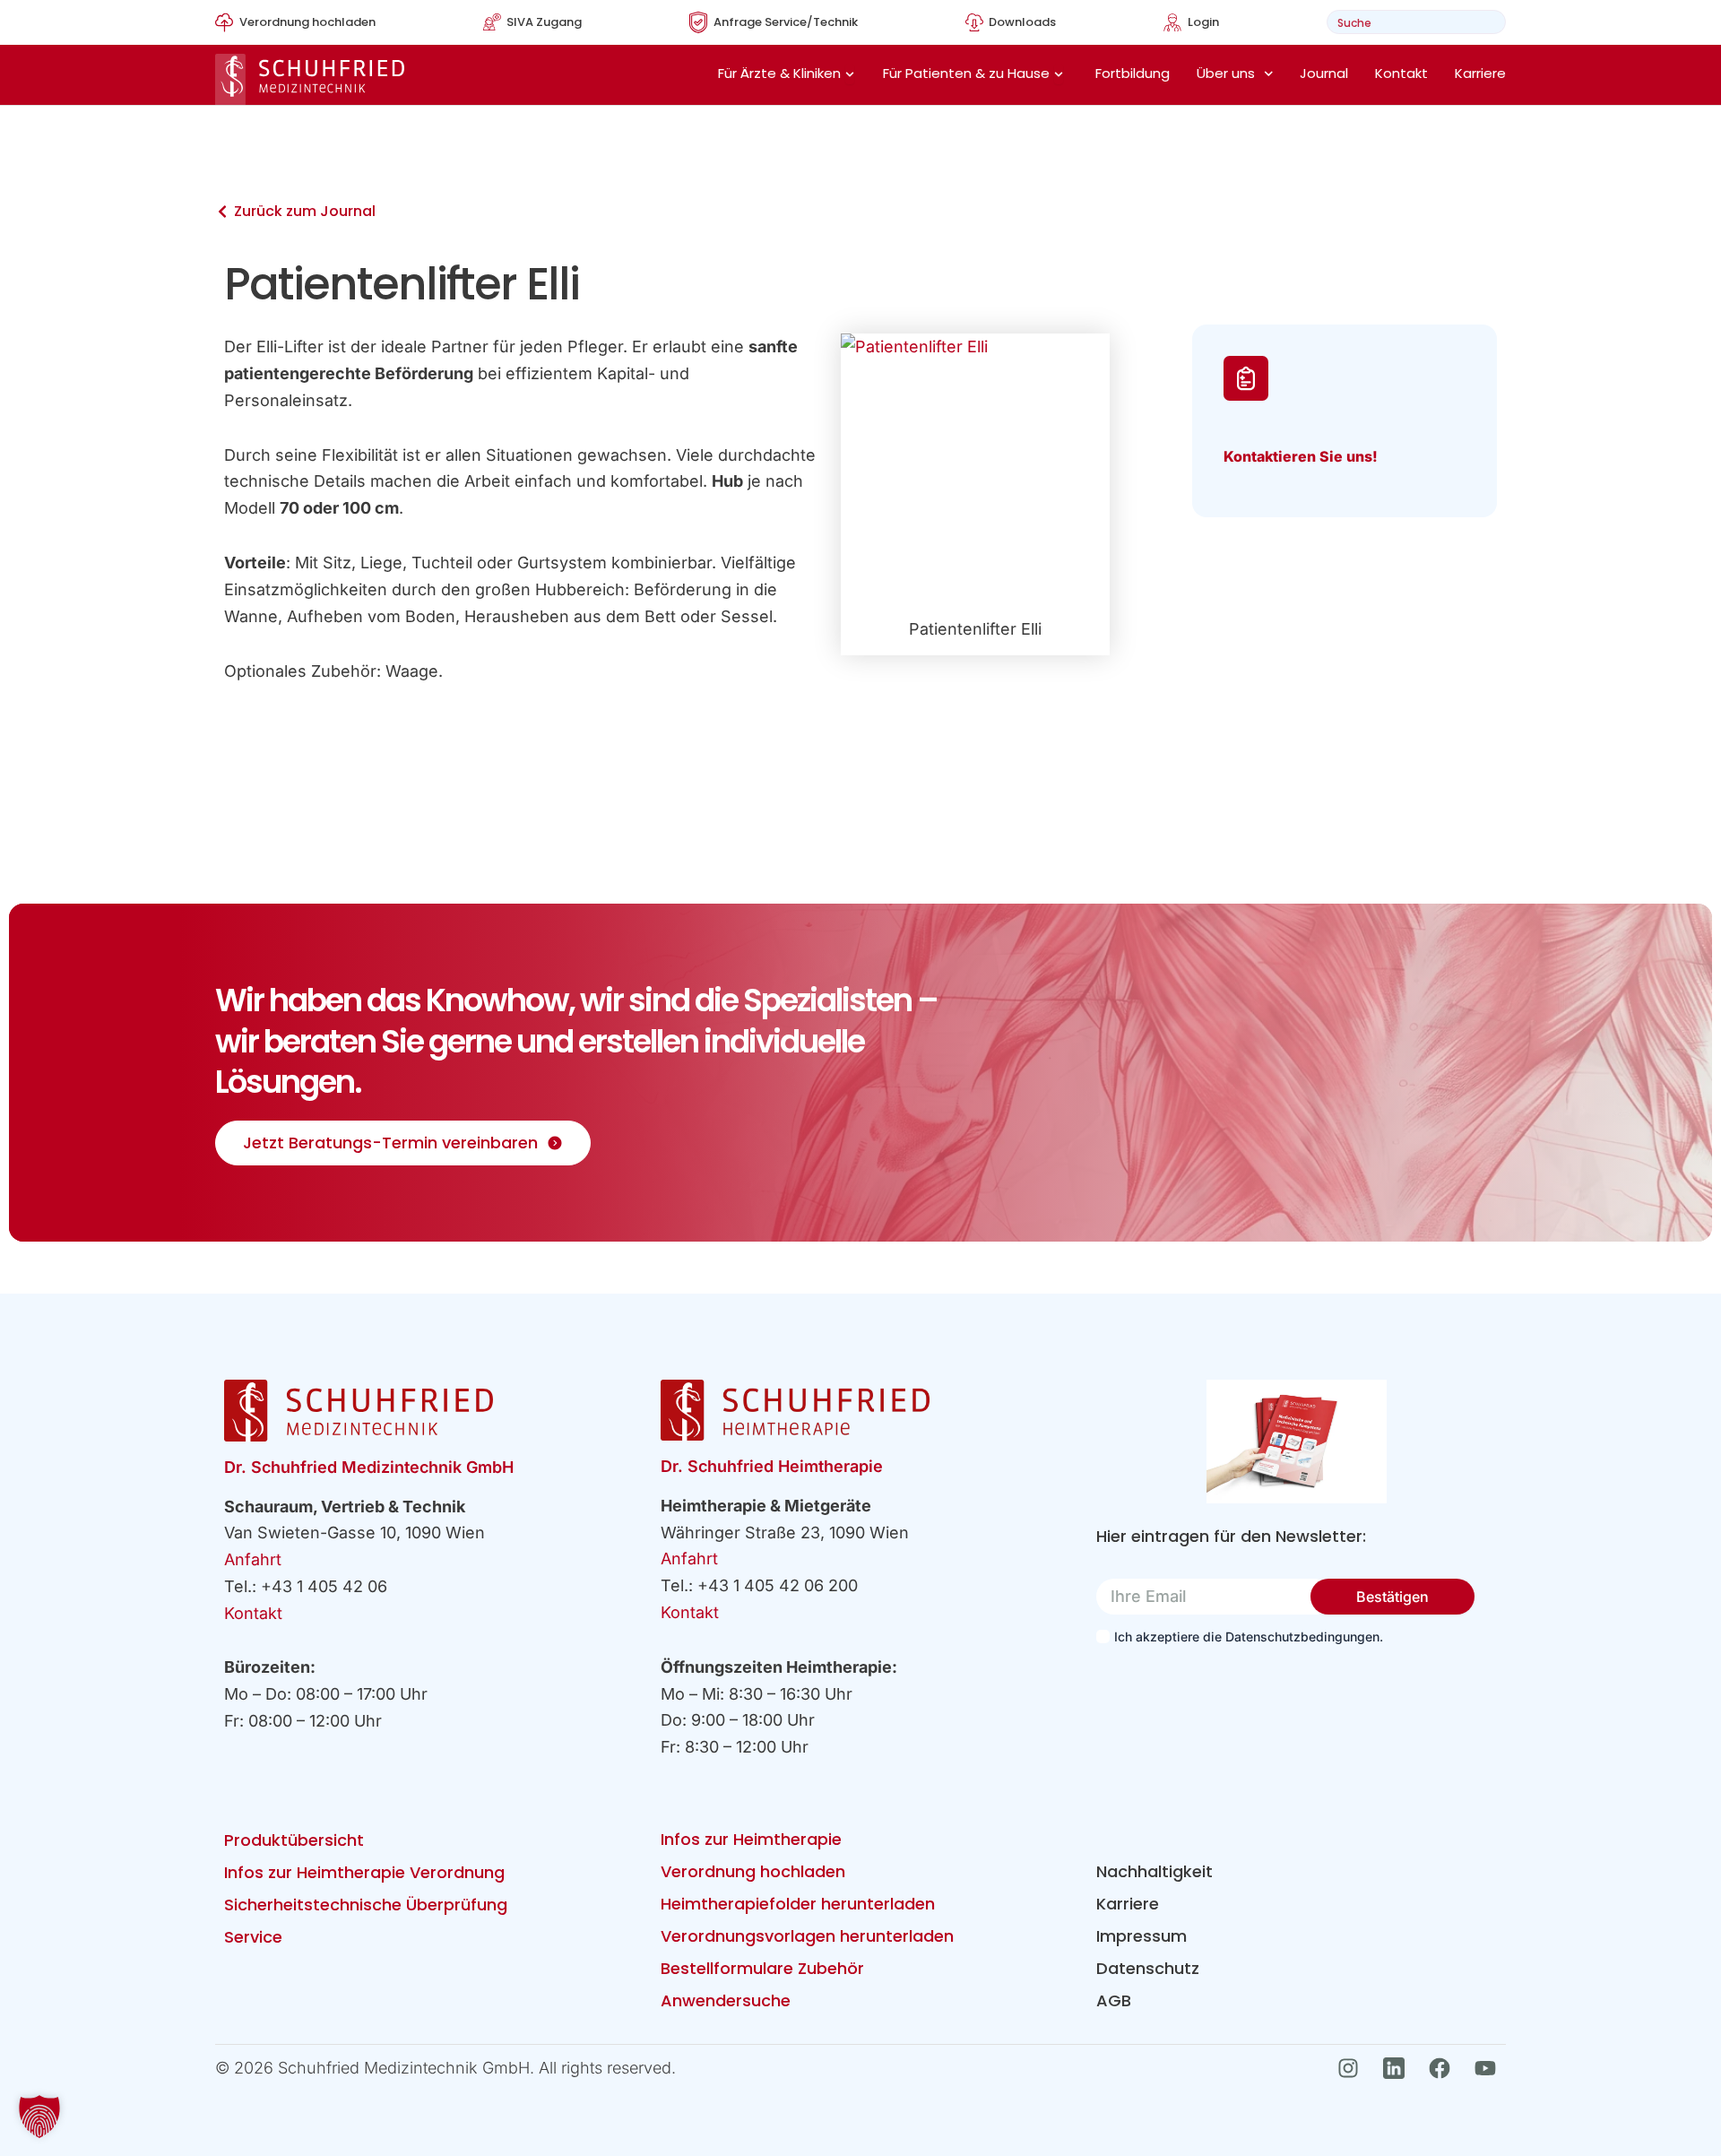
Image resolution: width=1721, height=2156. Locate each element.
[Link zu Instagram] (1353, 2068)
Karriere (1480, 73)
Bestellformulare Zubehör (762, 1968)
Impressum (1142, 1936)
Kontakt (1401, 73)
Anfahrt (253, 1559)
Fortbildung (1133, 73)
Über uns (1226, 73)
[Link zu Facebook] (1444, 2068)
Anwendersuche (726, 2000)
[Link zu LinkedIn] (1399, 2068)
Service (253, 1937)
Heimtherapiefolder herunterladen (798, 1904)
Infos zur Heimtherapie (751, 1839)
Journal (1324, 73)
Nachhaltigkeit (1155, 1871)
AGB (1114, 2000)
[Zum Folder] (1297, 1442)
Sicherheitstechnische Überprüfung (366, 1905)
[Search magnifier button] (1487, 22)
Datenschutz (1148, 1968)
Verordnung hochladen (753, 1871)
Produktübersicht (294, 1840)
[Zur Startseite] (310, 79)
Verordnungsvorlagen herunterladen (807, 1936)
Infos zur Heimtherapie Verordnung (364, 1872)
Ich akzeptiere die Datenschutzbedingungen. (1249, 1636)
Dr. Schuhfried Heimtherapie (772, 1466)
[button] (39, 2117)
